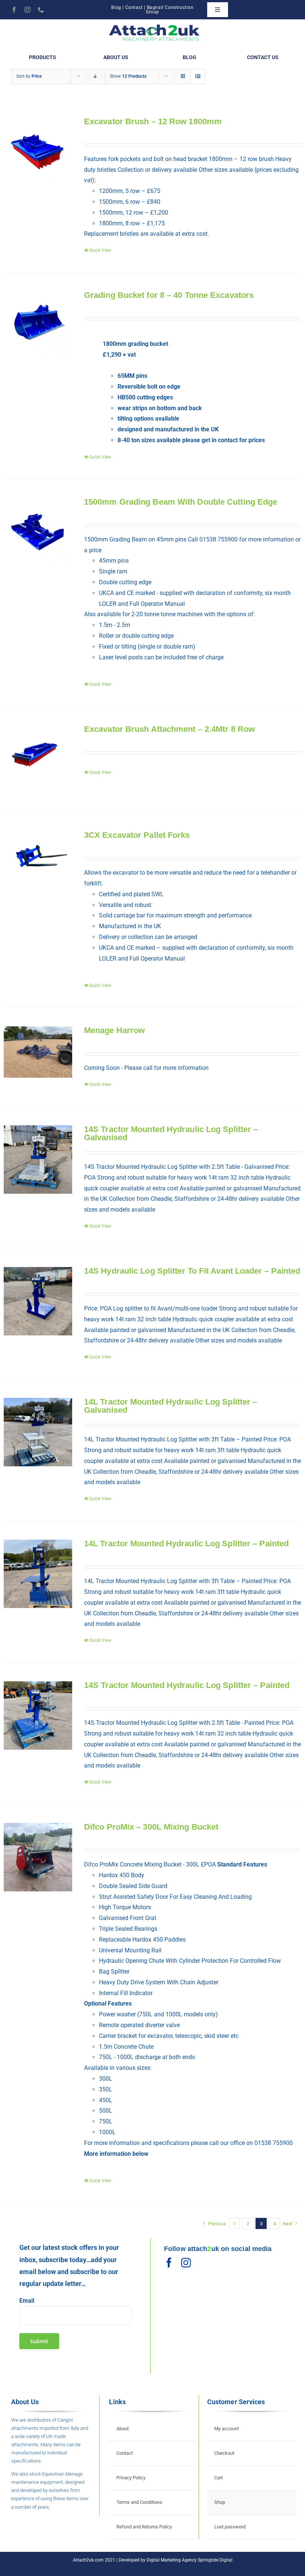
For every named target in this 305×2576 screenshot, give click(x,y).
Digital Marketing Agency (172, 2560)
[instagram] (28, 10)
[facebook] (14, 10)
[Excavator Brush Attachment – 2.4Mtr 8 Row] (38, 759)
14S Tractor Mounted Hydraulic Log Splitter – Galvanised (171, 1133)
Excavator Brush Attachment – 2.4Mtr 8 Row (169, 729)
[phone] (41, 10)
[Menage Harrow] (38, 1052)
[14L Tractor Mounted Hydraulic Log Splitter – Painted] (38, 1574)
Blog (116, 7)
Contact (134, 7)
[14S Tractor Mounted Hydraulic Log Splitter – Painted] (38, 1715)
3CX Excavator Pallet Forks (137, 835)
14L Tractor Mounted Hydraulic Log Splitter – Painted (186, 1543)
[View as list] (198, 76)
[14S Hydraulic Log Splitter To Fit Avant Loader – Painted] (38, 1301)
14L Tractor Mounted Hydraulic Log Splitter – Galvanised (171, 1406)
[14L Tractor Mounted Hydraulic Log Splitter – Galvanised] (38, 1432)
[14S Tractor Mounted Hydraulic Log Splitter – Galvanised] (38, 1160)
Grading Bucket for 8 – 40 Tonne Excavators (169, 295)
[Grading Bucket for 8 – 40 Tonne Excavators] (38, 325)
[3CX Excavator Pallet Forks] (38, 865)
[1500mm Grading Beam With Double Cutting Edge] (38, 532)
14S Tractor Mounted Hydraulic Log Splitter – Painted (187, 1685)
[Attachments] (155, 26)
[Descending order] (95, 76)
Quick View (100, 250)
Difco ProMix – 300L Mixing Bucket (151, 1827)
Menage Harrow (114, 1030)
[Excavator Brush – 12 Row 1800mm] (38, 152)
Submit (39, 2341)
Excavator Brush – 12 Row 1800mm (153, 121)
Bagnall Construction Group (170, 10)
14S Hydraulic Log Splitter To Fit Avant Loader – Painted (192, 1271)
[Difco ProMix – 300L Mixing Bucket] (38, 1857)
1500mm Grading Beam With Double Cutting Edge (181, 502)
